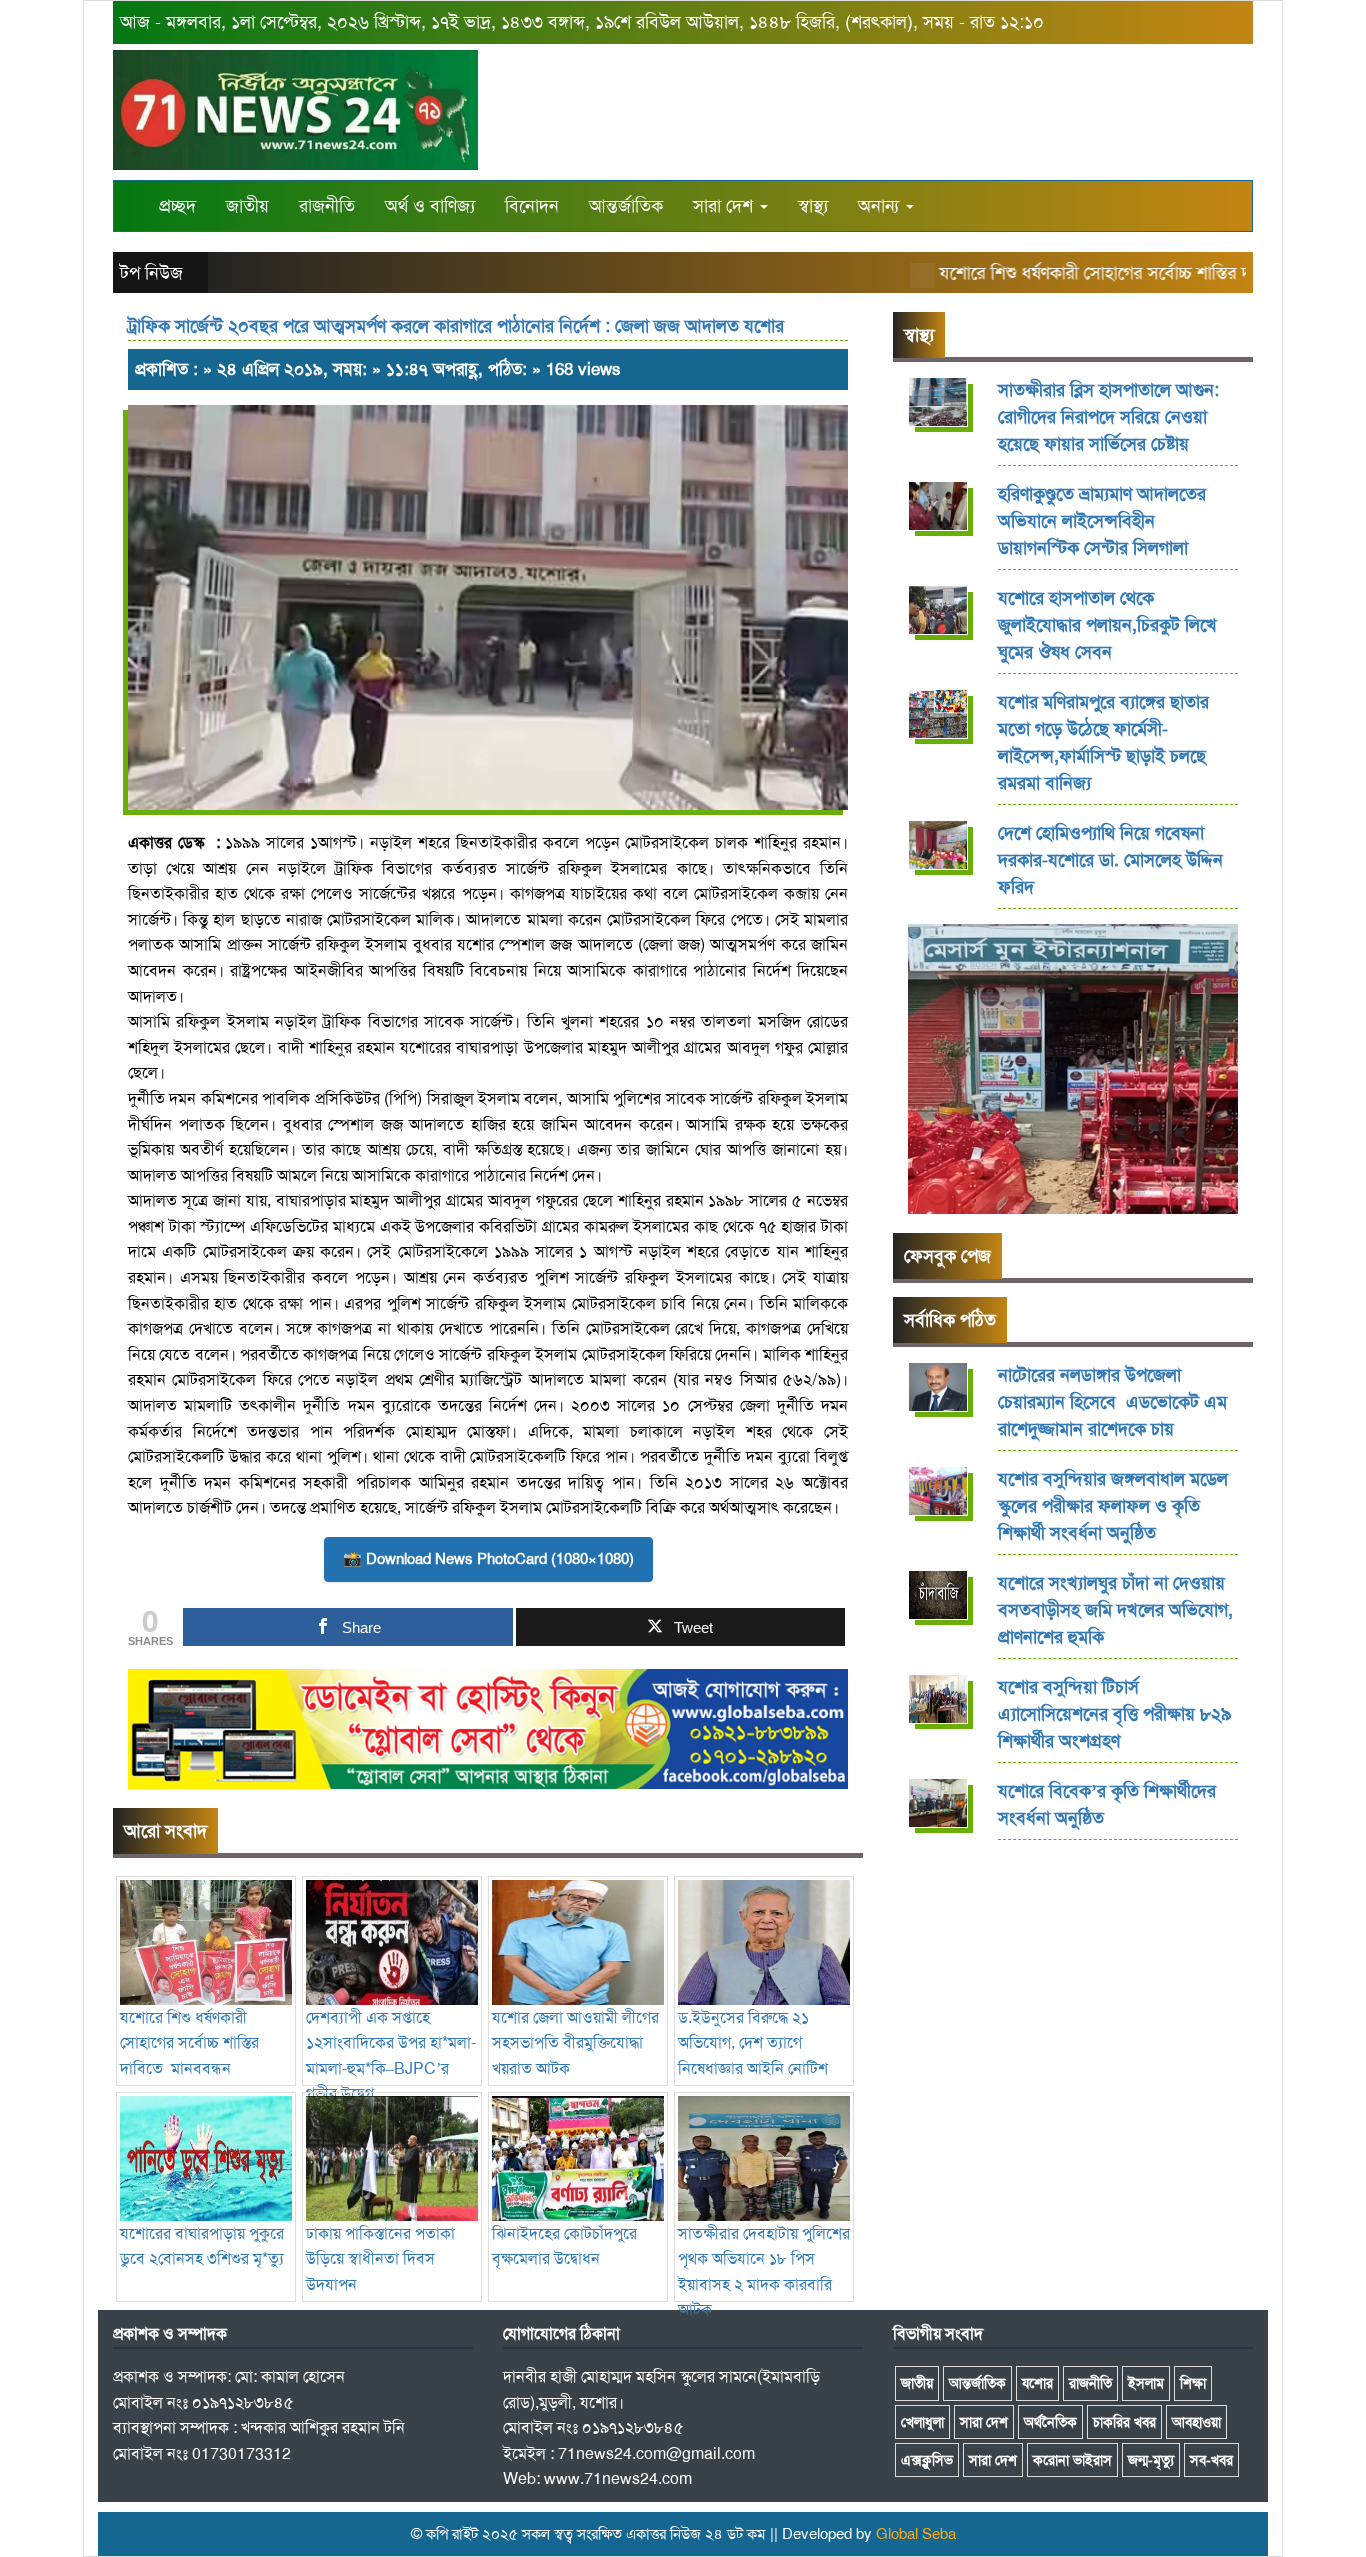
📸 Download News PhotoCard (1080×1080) (488, 1559)
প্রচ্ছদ (177, 206)
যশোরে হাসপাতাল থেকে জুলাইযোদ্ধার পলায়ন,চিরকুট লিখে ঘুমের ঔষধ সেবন (1107, 625)
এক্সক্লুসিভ (927, 2460)
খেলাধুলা (922, 2422)
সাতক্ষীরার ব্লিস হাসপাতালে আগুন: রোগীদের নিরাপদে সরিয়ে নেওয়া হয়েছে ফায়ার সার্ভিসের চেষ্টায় (1108, 417)
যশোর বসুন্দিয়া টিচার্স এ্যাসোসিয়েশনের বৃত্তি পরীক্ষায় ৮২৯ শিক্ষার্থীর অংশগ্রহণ (1114, 1714)
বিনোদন (532, 206)
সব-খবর (1211, 2460)
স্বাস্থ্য (813, 206)
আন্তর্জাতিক (626, 206)
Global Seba (916, 2534)
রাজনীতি (327, 206)
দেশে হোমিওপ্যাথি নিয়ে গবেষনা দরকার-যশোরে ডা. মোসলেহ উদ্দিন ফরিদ (1110, 860)
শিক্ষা (1193, 2383)
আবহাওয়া (1196, 2422)
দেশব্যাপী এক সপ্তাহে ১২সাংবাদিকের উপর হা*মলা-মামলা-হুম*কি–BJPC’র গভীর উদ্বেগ (391, 2055)
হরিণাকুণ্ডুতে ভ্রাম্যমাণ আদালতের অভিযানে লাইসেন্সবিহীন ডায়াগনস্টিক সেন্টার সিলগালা (1102, 521)
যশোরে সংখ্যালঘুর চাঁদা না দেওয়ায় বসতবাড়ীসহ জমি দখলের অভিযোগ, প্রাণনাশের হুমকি (1115, 1610)
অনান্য (881, 206)
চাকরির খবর (1124, 2422)
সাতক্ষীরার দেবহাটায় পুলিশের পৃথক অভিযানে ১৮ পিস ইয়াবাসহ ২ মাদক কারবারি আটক (764, 2271)
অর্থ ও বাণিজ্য (430, 206)
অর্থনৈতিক (1050, 2422)
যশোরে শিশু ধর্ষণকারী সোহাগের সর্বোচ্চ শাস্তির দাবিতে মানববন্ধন (1114, 273)
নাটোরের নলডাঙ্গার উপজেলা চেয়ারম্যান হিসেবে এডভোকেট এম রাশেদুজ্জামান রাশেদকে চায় (1112, 1402)
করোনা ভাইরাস (1072, 2460)
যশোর (1037, 2383)
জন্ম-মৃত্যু (1151, 2460)
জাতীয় (247, 206)
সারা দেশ (725, 206)
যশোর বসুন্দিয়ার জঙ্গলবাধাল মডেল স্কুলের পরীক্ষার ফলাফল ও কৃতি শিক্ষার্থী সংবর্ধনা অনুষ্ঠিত (1113, 1506)
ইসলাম (1146, 2383)
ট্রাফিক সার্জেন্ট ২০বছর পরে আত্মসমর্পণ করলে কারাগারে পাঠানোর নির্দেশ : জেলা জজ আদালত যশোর (456, 326)
